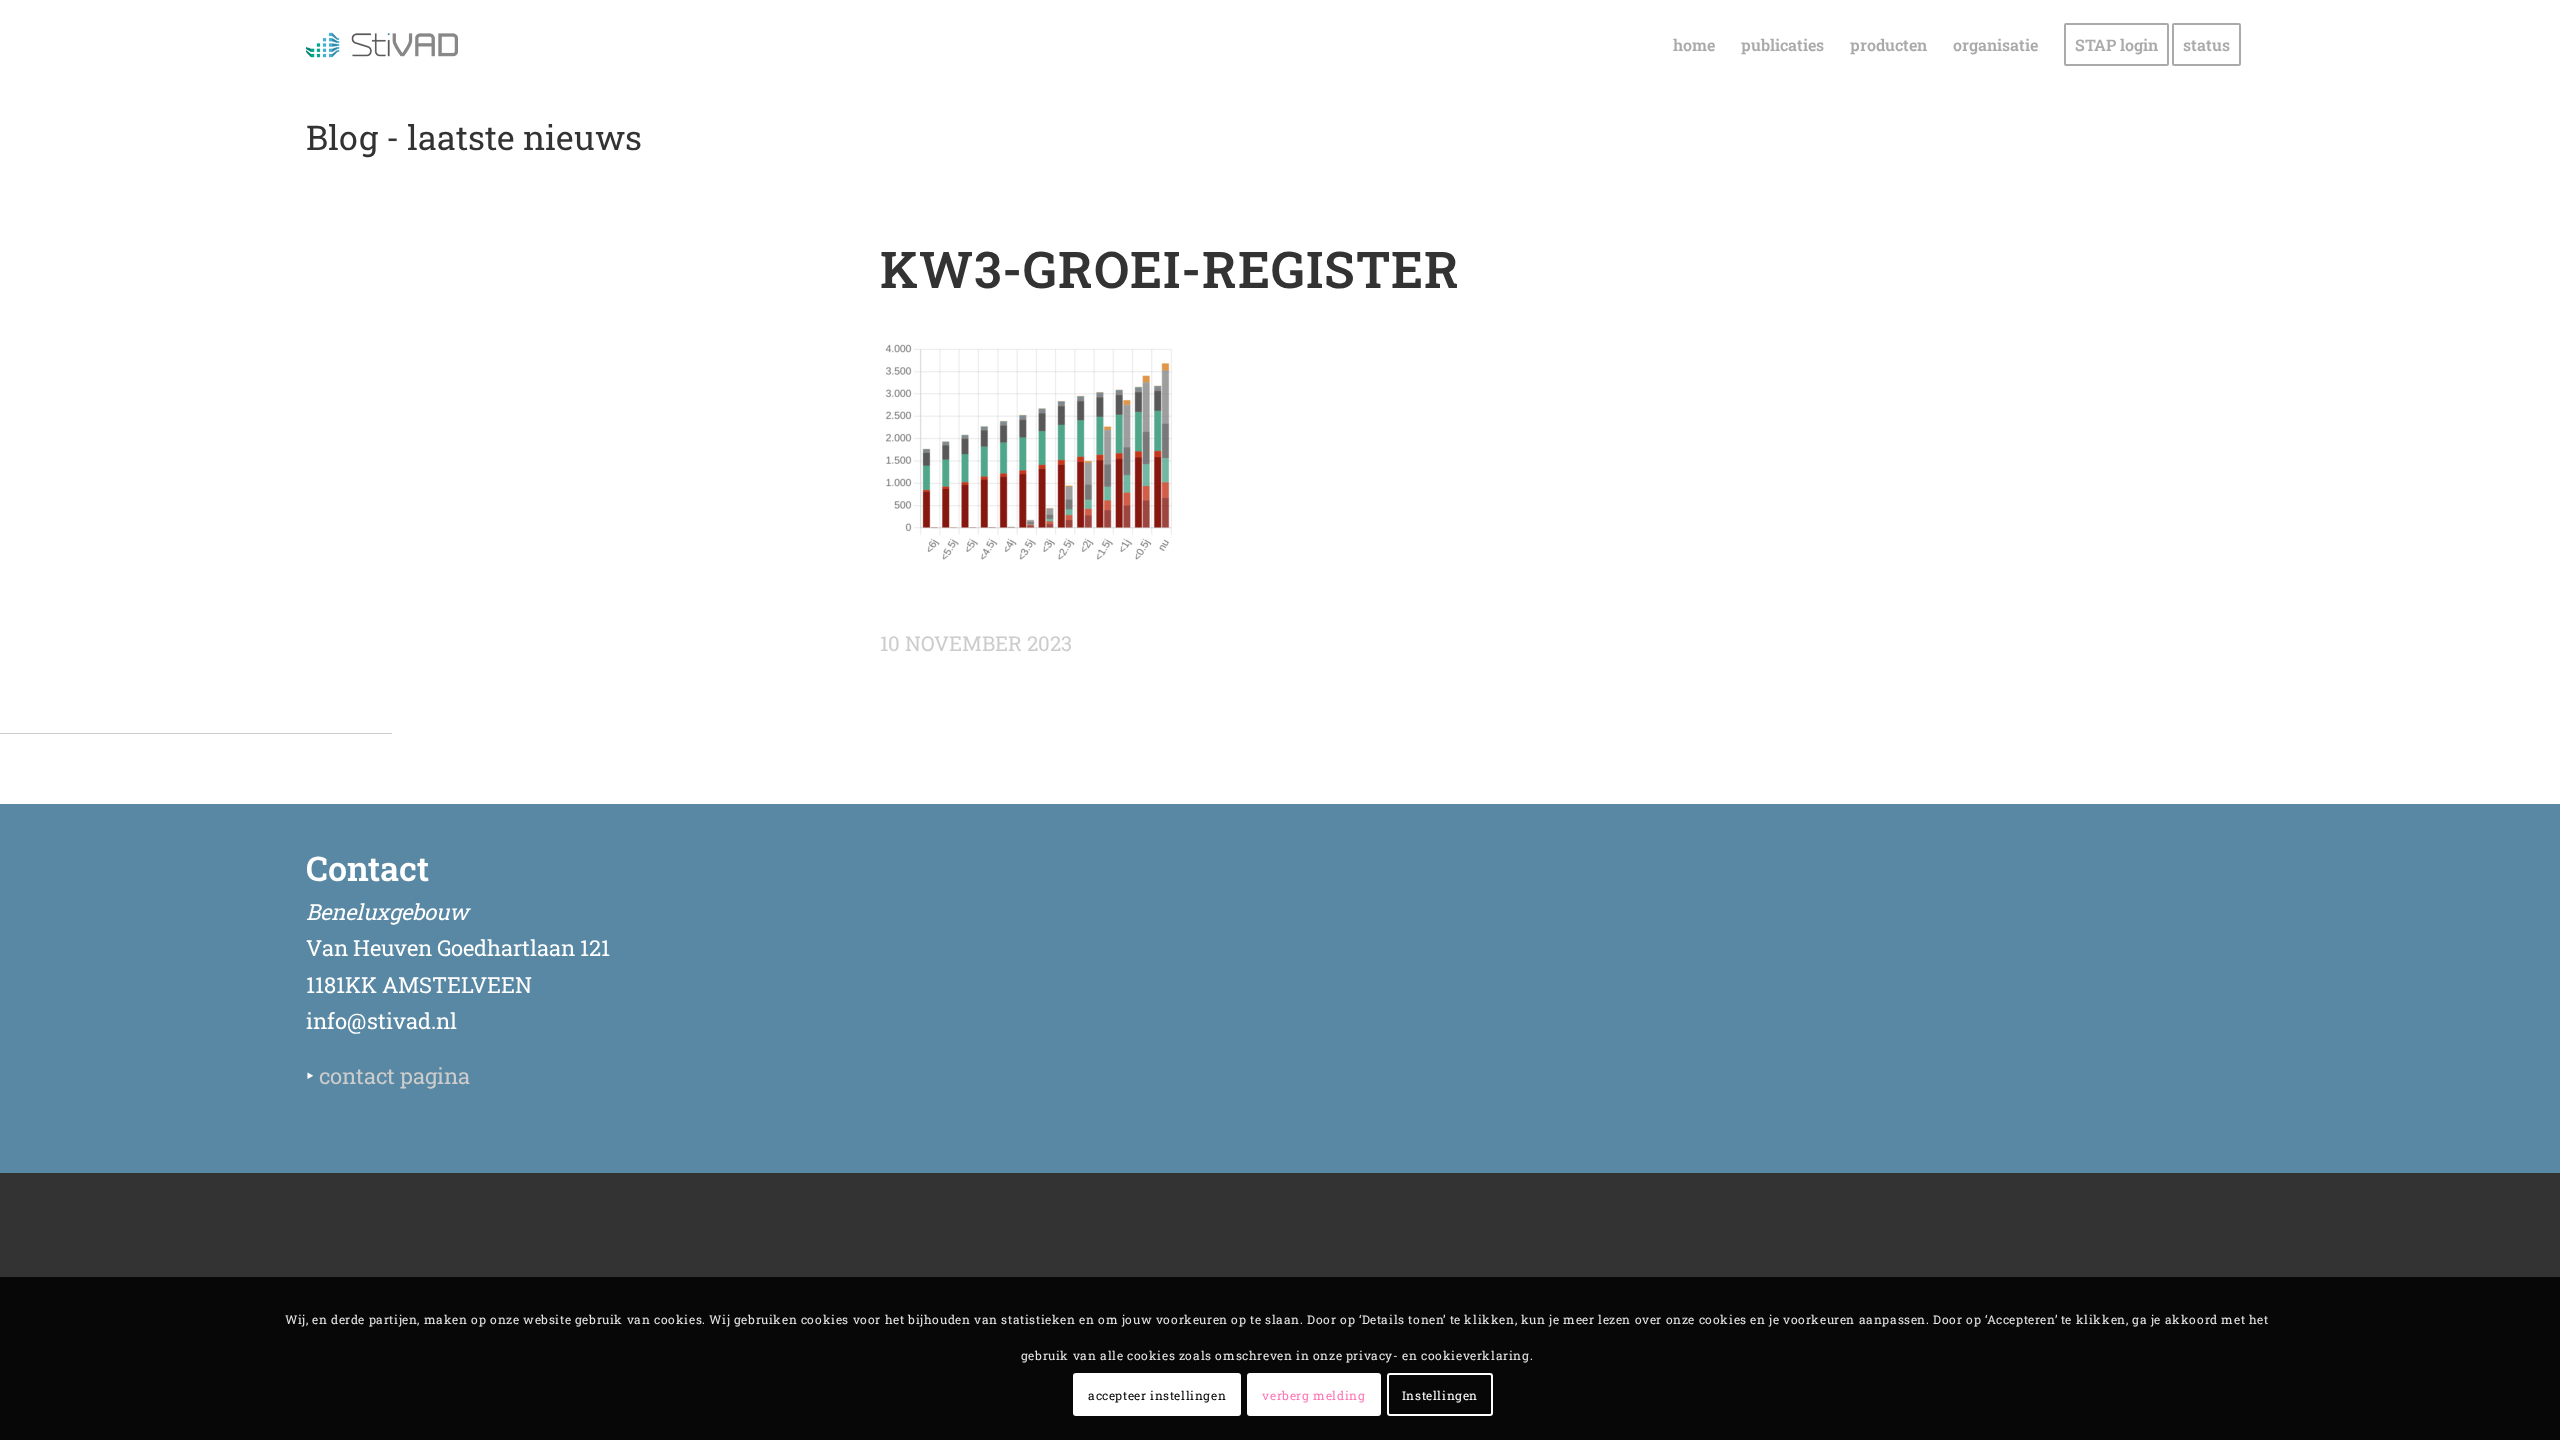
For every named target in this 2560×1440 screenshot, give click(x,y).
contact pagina (394, 1075)
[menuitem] (1694, 45)
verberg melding (1313, 1395)
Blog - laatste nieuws (474, 136)
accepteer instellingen (1157, 1395)
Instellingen (1440, 1395)
